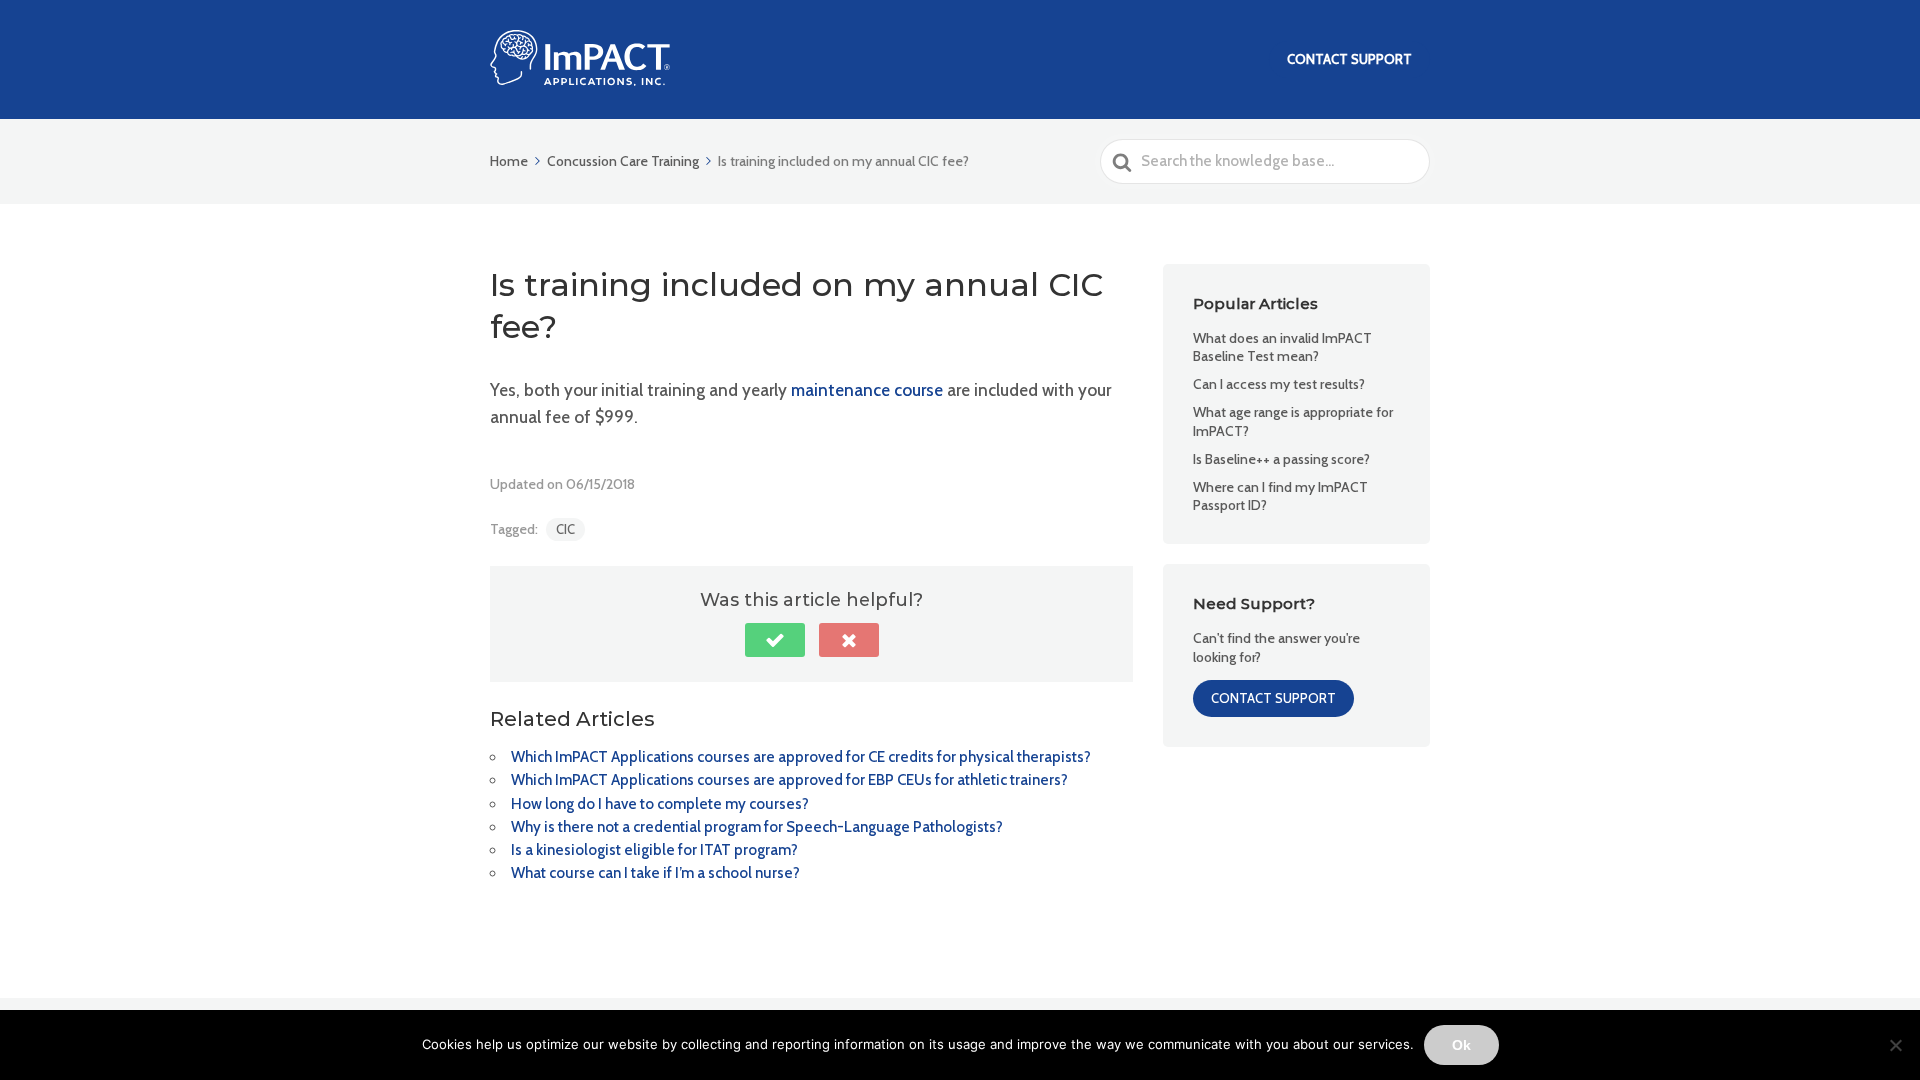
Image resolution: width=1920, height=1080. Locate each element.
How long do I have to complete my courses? (660, 804)
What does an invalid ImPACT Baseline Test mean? (1282, 347)
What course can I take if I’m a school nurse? (655, 873)
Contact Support (1349, 59)
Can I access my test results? (1279, 384)
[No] (1895, 1045)
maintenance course (867, 390)
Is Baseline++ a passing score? (1281, 459)
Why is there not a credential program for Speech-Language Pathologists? (757, 827)
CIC (565, 529)
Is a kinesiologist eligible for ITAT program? (654, 850)
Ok (1461, 1045)
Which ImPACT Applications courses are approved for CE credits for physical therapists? (801, 757)
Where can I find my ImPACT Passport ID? (1280, 496)
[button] (775, 640)
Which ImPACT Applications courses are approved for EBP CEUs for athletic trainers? (789, 780)
